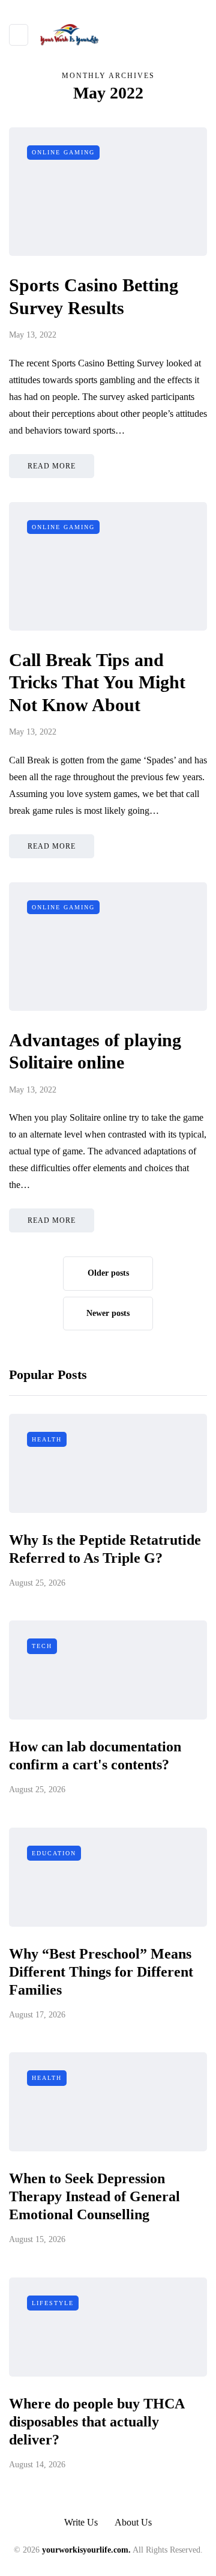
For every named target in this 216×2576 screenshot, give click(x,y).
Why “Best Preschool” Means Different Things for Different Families (101, 1972)
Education (54, 1853)
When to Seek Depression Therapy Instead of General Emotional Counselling (94, 2196)
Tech (42, 1646)
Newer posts (108, 1313)
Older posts (108, 1273)
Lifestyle (53, 2303)
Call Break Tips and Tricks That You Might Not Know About (97, 682)
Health (47, 1439)
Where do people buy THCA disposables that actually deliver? (97, 2422)
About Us (133, 2522)
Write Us (81, 2522)
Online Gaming (63, 152)
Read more (52, 466)
